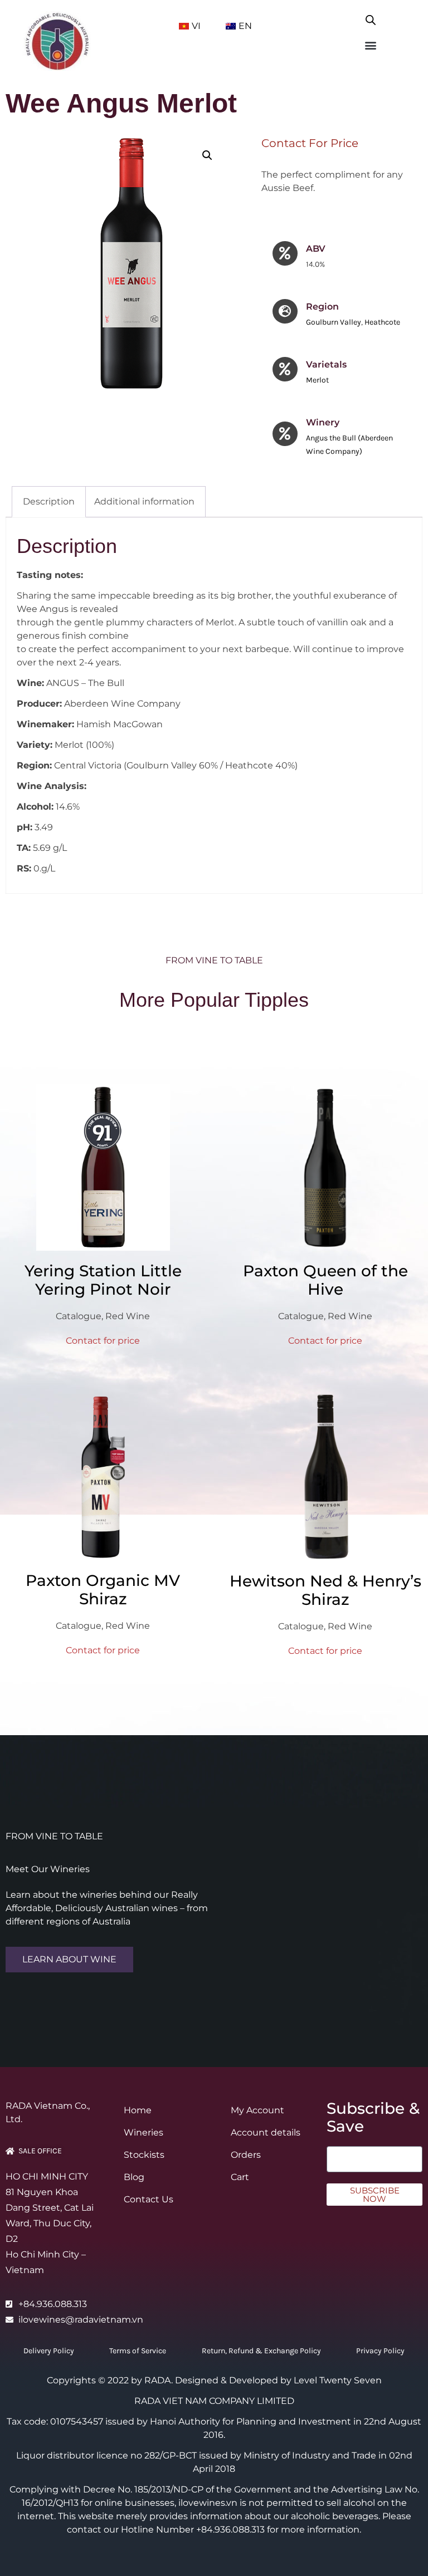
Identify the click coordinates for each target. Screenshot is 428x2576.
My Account (257, 2110)
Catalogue (79, 1316)
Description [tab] (49, 501)
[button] (370, 45)
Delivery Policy (49, 2351)
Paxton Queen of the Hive (325, 1280)
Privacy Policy (380, 2351)
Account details (266, 2132)
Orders (246, 2155)
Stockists (144, 2155)
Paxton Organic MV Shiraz (103, 1590)
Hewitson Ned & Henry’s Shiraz (325, 1590)
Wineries (144, 2132)
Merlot (317, 380)
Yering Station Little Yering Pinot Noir (103, 1280)
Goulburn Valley (334, 322)
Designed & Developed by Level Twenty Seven (278, 2380)
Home (138, 2110)
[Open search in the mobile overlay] (371, 18)
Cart (240, 2177)
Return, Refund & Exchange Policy (261, 2351)
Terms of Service (138, 2351)
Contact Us (149, 2199)
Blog (134, 2177)
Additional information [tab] (144, 501)
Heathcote (382, 322)
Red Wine (128, 1316)
